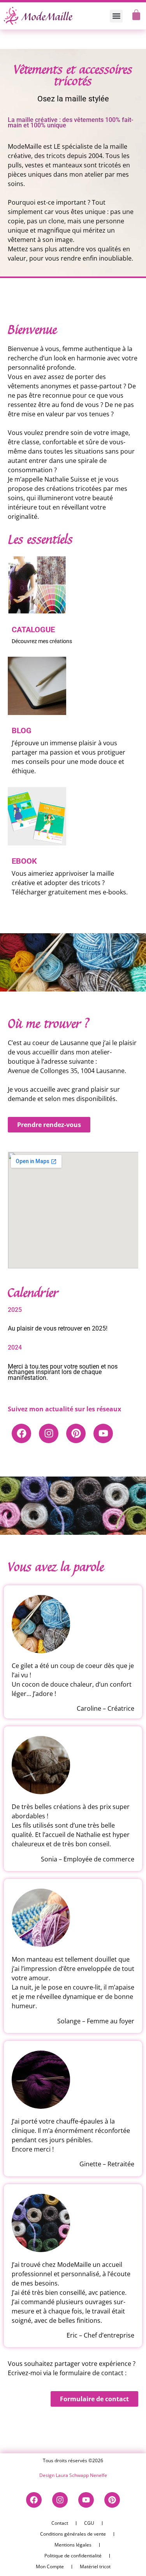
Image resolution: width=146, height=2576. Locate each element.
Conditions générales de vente (73, 2534)
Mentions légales (73, 2545)
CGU (89, 2523)
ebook (24, 861)
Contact (60, 2523)
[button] (116, 16)
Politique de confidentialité (73, 2556)
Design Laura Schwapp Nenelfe (73, 2475)
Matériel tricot (95, 2566)
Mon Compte (50, 2566)
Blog (22, 731)
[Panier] (136, 15)
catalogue (33, 630)
